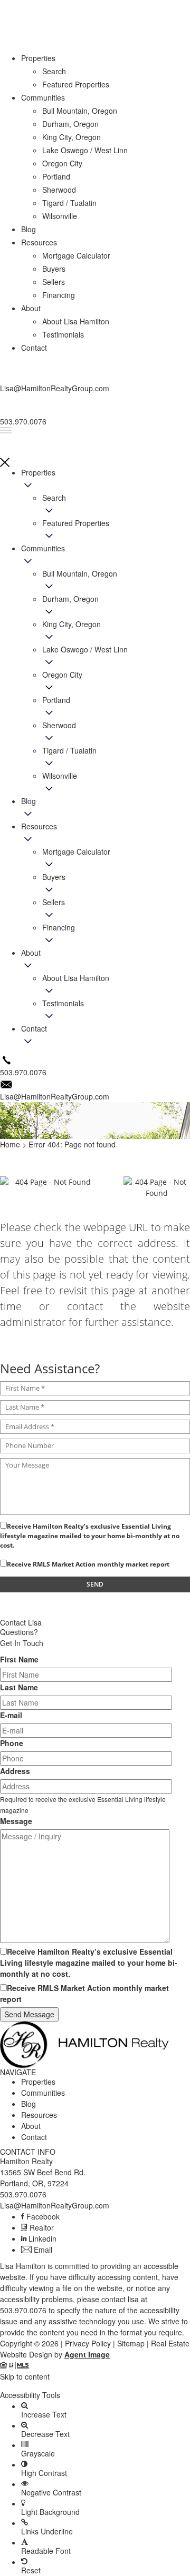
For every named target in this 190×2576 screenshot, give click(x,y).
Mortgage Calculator (76, 851)
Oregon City (62, 675)
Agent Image (87, 2354)
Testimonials (63, 1003)
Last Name (19, 1687)
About (31, 953)
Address (15, 1771)
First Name (19, 1659)
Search (54, 498)
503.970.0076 (23, 2194)
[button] (95, 2386)
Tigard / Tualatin (69, 750)
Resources (39, 826)
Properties (38, 472)
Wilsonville (60, 776)
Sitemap (131, 2343)
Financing (59, 927)
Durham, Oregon (70, 599)
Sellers (54, 902)
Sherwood (59, 725)
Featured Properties (76, 523)
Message (16, 1821)
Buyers (54, 877)
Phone (12, 1743)
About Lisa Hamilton (76, 978)
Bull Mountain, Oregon (80, 111)
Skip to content (25, 2376)
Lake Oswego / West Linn (85, 150)
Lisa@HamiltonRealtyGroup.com (55, 2205)
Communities (43, 548)
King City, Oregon (72, 624)
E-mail (11, 1715)
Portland (56, 700)
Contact (34, 1028)
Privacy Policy (88, 2343)
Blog (28, 801)
